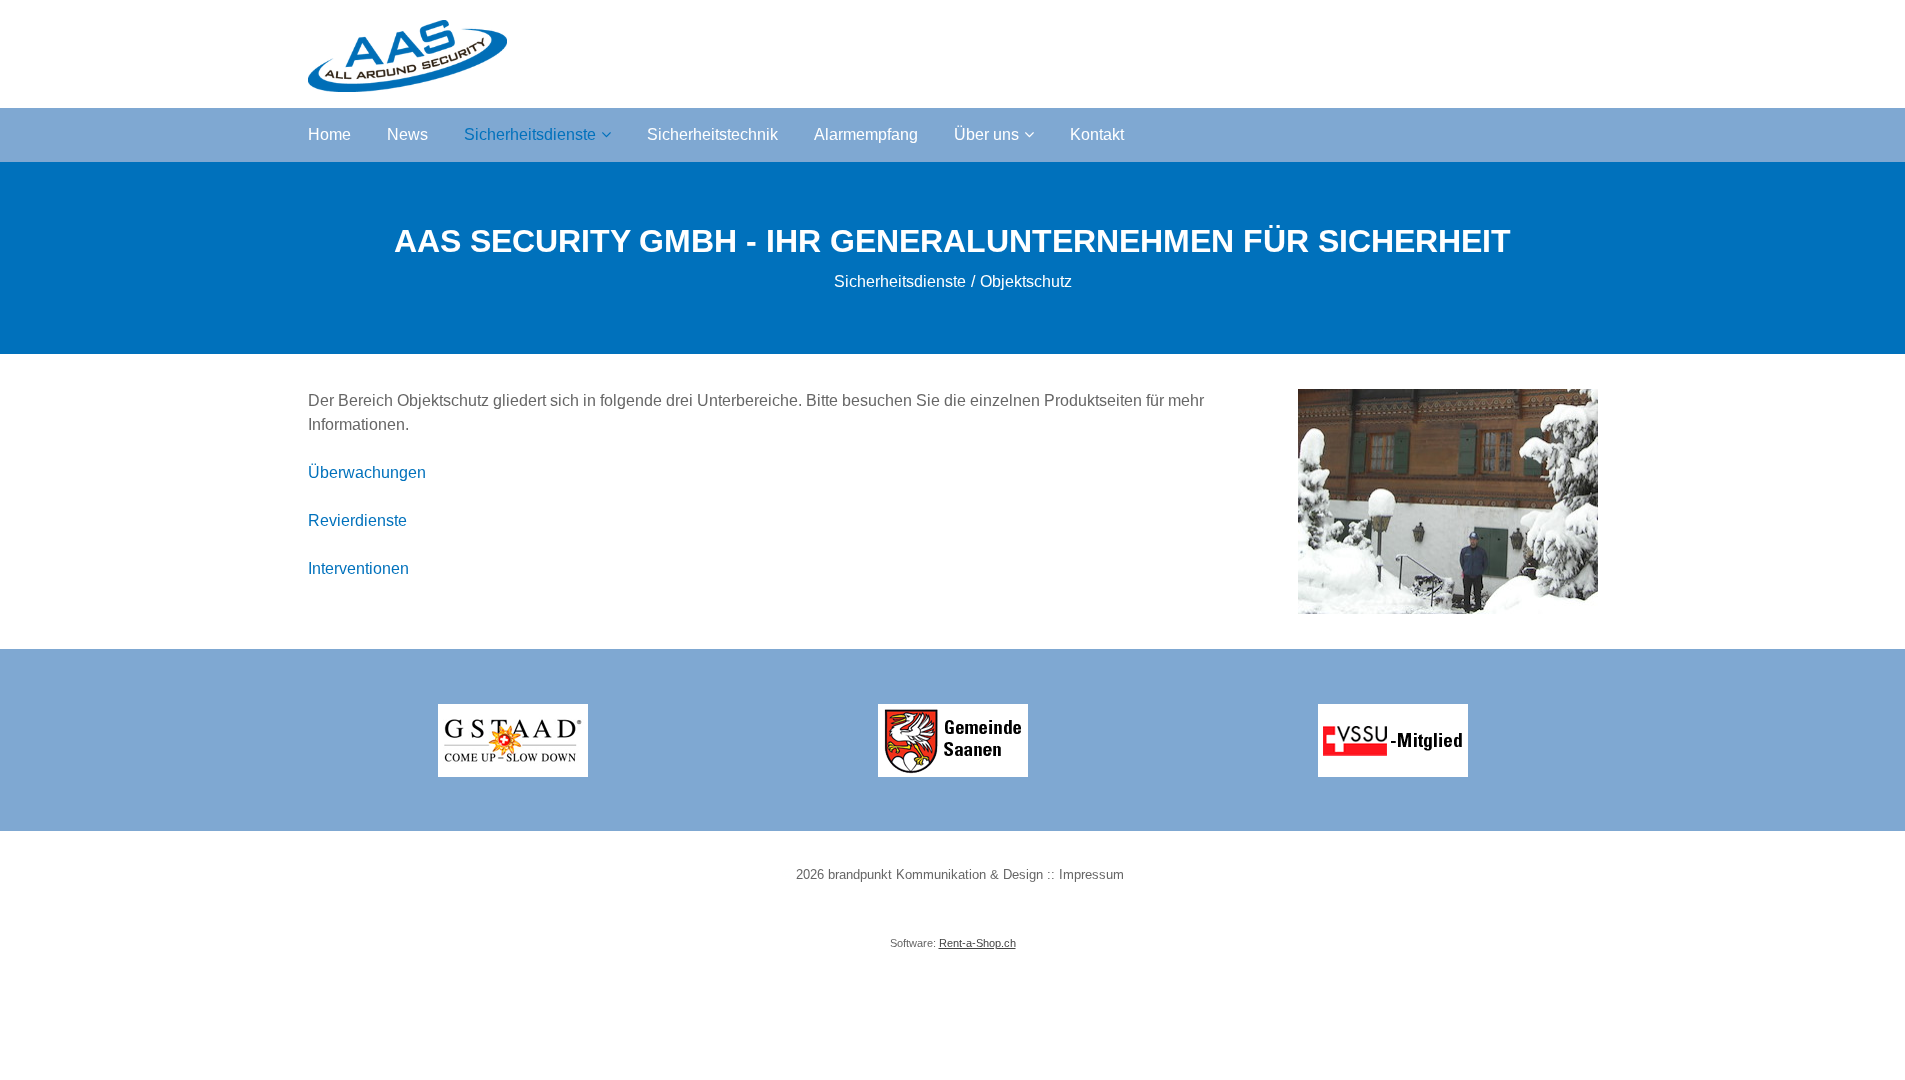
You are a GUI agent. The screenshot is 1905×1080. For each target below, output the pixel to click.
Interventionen (358, 568)
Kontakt (1097, 134)
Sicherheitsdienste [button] (530, 134)
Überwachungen (367, 472)
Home (329, 134)
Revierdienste (357, 520)
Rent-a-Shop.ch (977, 943)
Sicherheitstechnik (712, 134)
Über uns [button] (986, 134)
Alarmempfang (866, 134)
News (407, 134)
